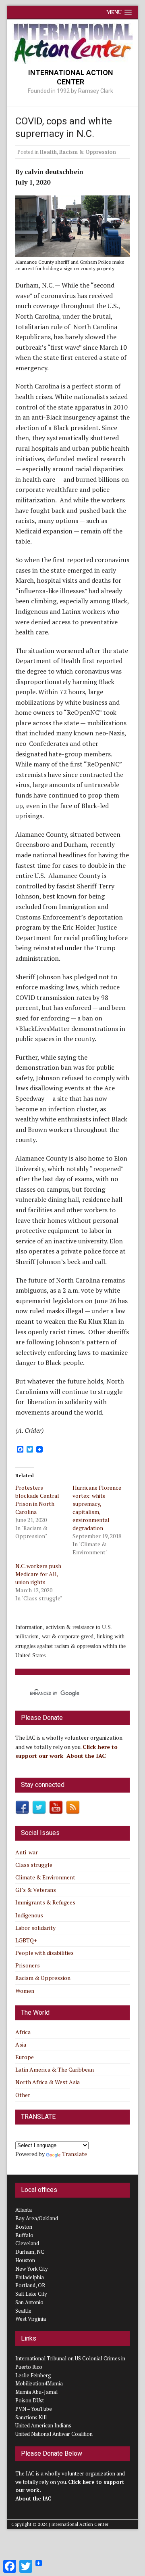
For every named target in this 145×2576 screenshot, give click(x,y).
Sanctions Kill (31, 2417)
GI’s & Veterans (36, 1890)
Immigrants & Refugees (45, 1902)
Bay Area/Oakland (37, 2218)
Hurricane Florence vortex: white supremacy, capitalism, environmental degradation (97, 1508)
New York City (32, 2269)
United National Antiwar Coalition (54, 2434)
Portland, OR (30, 2285)
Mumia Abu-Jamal (36, 2392)
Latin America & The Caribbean (55, 2069)
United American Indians (43, 2425)
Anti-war (27, 1852)
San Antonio (29, 2302)
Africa (23, 2032)
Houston (25, 2260)
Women (25, 1991)
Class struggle (34, 1865)
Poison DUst (30, 2400)
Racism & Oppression (88, 152)
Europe (25, 2057)
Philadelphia (30, 2277)
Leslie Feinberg (33, 2375)
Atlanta (24, 2210)
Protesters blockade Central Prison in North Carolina (37, 1500)
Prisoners (28, 1965)
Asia (21, 2044)
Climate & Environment (45, 1877)
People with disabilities (45, 1953)
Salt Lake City (31, 2294)
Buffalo (24, 2235)
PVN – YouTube (34, 2409)
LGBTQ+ (26, 1940)
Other (23, 2095)
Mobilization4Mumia (39, 2383)
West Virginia (31, 2319)
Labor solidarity (35, 1928)
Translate (75, 2154)
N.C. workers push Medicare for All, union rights (38, 1574)
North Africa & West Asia (48, 2082)
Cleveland (27, 2243)
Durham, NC (30, 2252)
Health (48, 152)
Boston (24, 2227)
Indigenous (29, 1915)
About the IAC (86, 1756)
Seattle (23, 2311)
